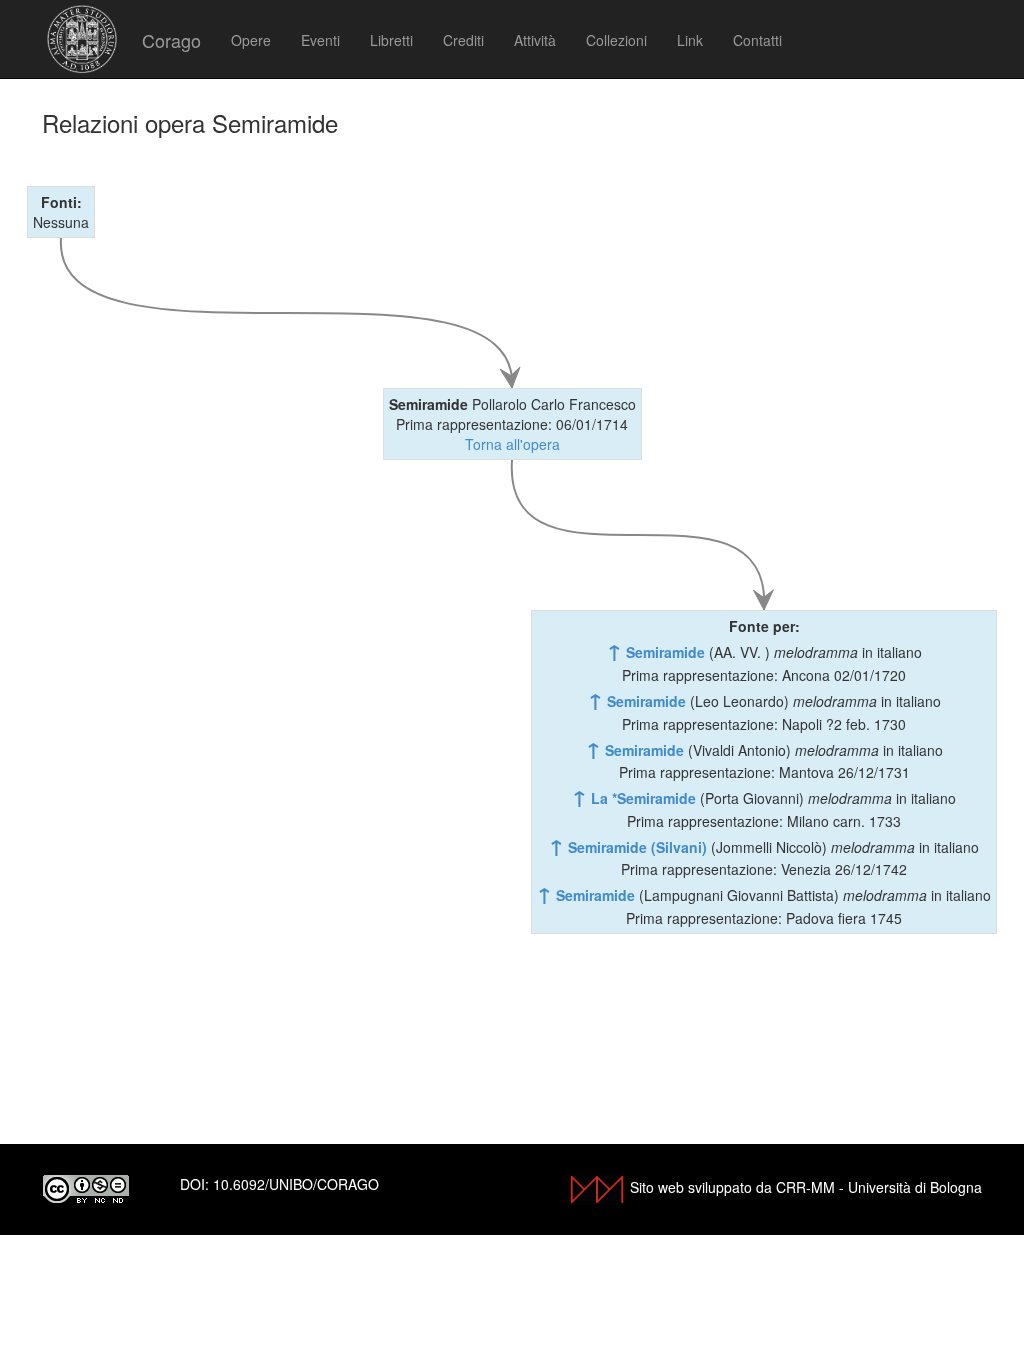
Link (690, 40)
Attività (535, 40)
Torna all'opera (512, 444)
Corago (171, 40)
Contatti (757, 40)
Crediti (463, 40)
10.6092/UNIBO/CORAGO (296, 1184)
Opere (251, 40)
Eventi (320, 40)
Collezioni (616, 40)
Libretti (391, 40)
